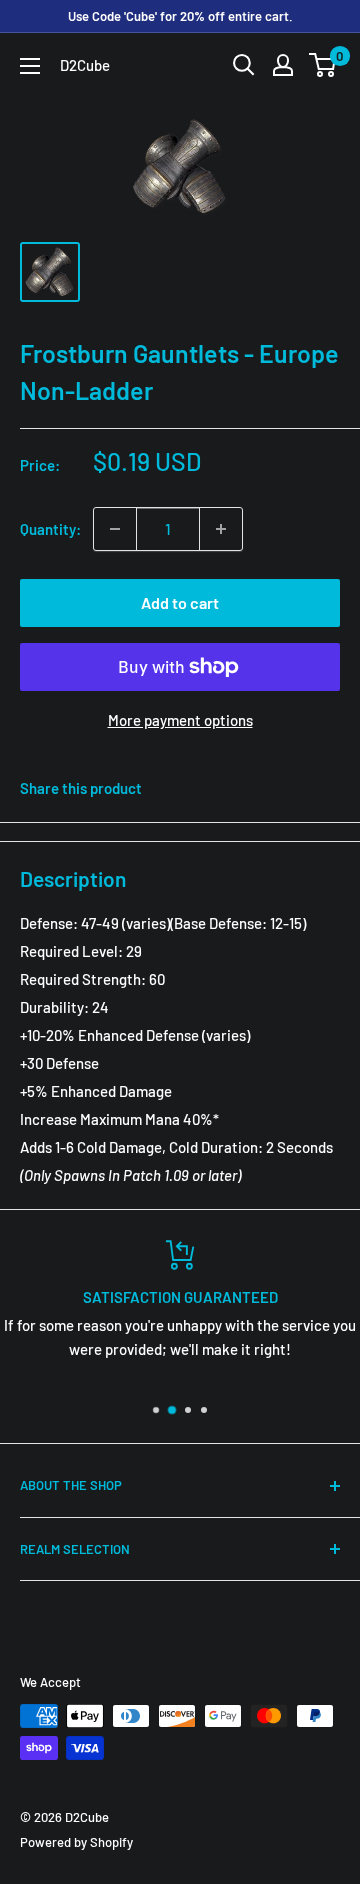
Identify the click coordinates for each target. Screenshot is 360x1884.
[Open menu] (30, 66)
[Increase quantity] (221, 529)
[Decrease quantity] (115, 529)
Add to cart (180, 602)
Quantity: (50, 529)
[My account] (283, 65)
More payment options (180, 720)
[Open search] (244, 65)
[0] (323, 65)
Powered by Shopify (76, 1842)
